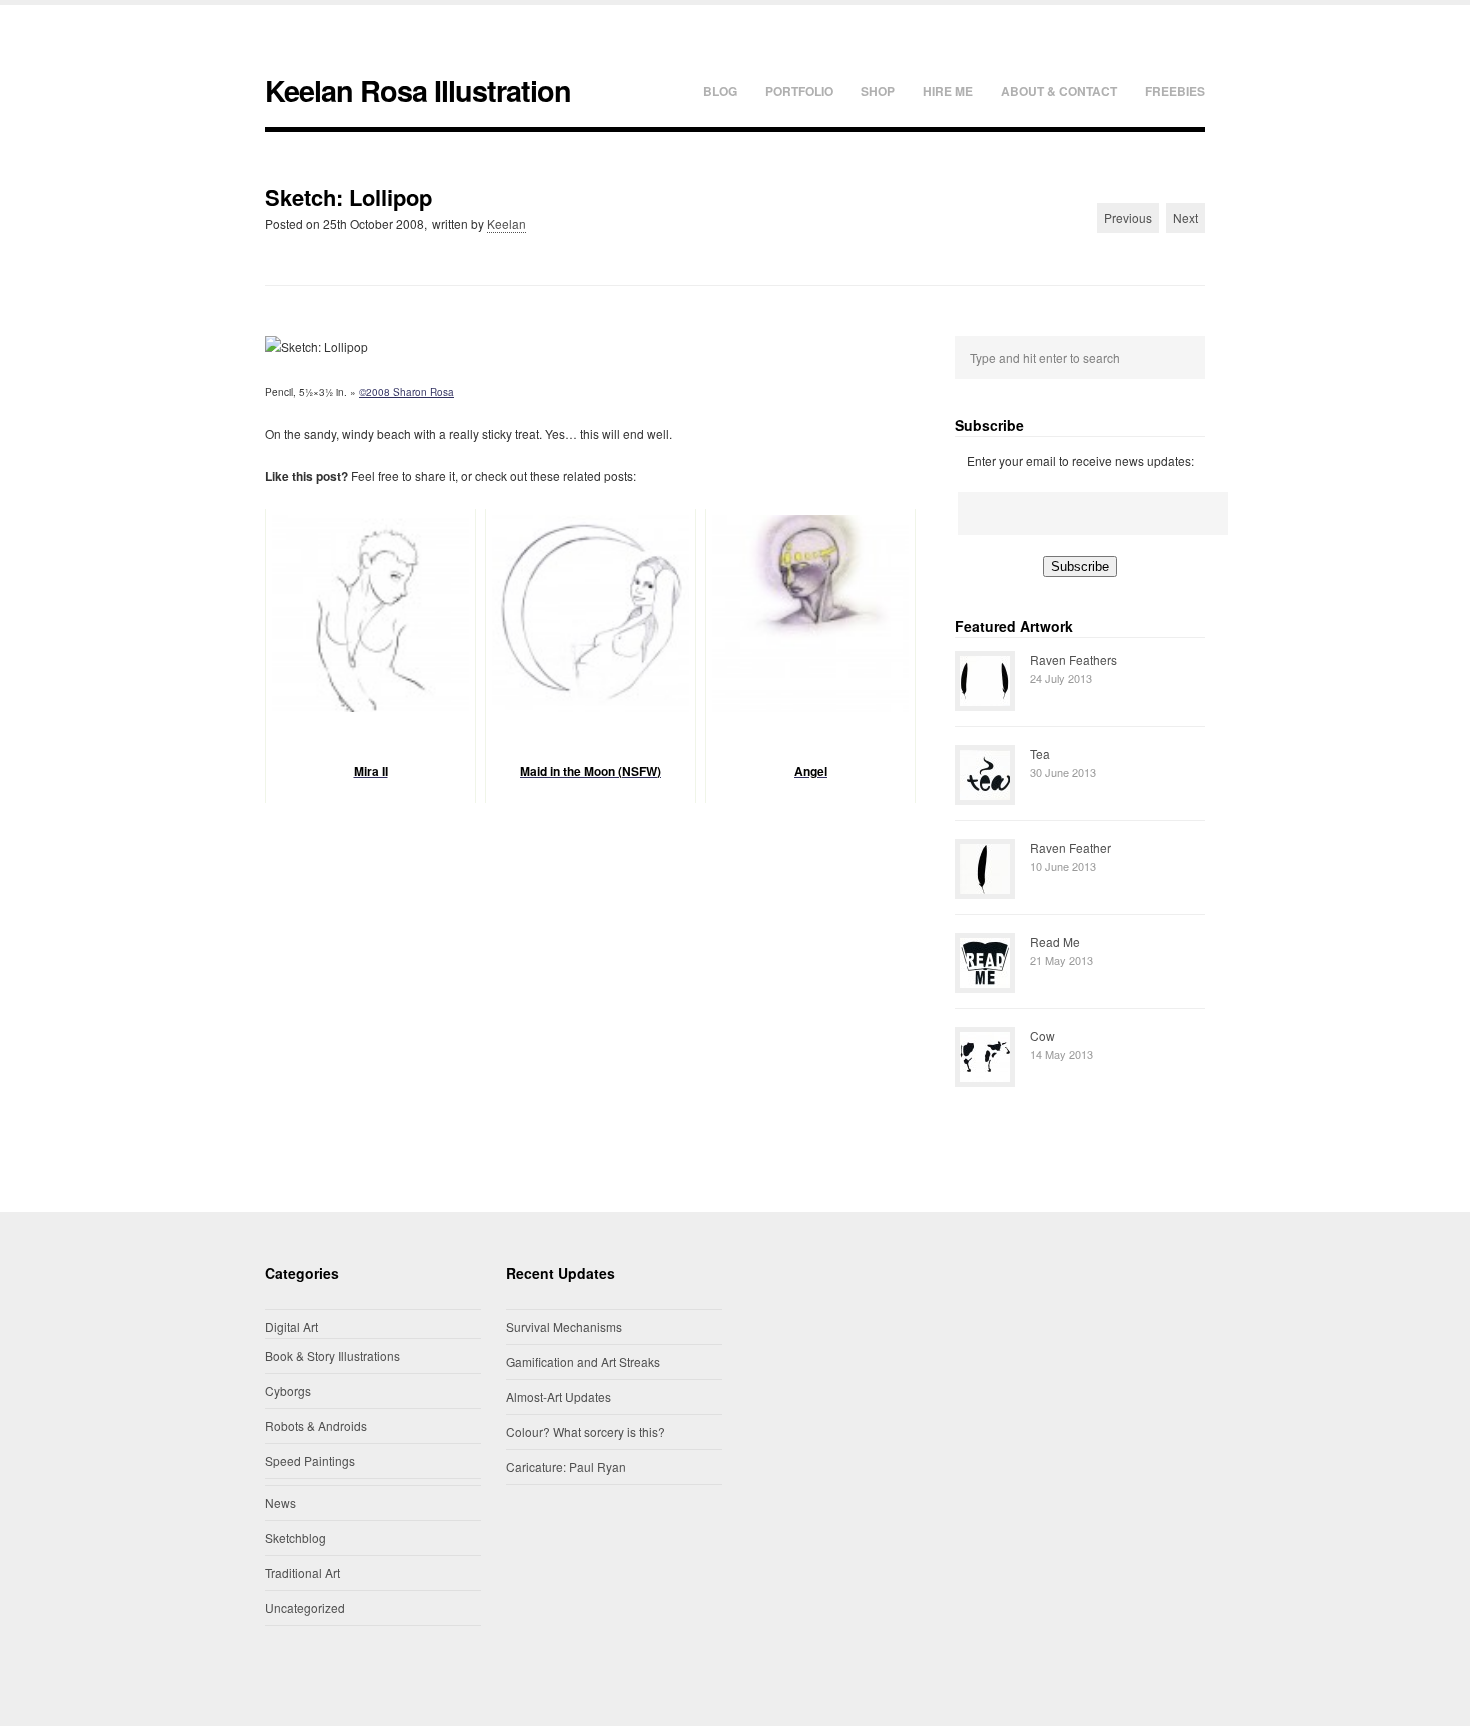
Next (1185, 217)
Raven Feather (1070, 847)
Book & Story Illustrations (332, 1355)
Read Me (1055, 941)
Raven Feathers (1073, 659)
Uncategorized (305, 1607)
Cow (1042, 1035)
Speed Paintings (310, 1460)
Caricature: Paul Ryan (566, 1466)
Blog (720, 91)
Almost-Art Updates (558, 1396)
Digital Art (291, 1326)
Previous (1128, 217)
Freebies (1175, 91)
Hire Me (948, 91)
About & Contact (1059, 91)
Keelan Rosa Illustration (418, 90)
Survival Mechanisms (564, 1326)
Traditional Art (302, 1572)
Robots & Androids (316, 1425)
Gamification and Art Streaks (583, 1361)
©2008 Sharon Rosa (406, 392)
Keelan (506, 223)
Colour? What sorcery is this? (585, 1431)
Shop (878, 91)
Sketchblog (295, 1537)
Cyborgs (288, 1390)
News (280, 1502)
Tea (1040, 753)
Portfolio (799, 91)
